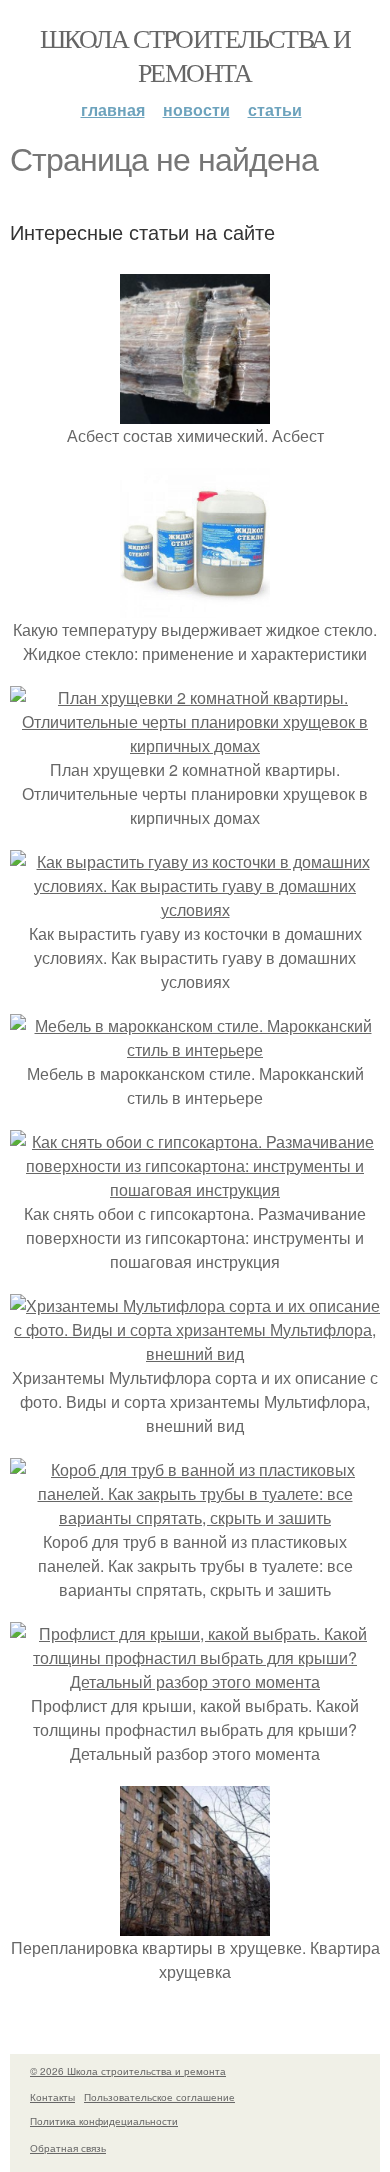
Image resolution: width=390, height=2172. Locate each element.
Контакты (52, 2097)
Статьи (275, 109)
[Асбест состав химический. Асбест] (195, 411)
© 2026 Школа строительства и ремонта (128, 2071)
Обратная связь (68, 2148)
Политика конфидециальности (104, 2121)
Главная (113, 109)
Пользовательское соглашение (159, 2097)
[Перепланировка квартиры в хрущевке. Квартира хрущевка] (195, 1923)
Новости (196, 109)
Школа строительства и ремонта (195, 55)
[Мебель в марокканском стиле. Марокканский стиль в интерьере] (195, 1049)
